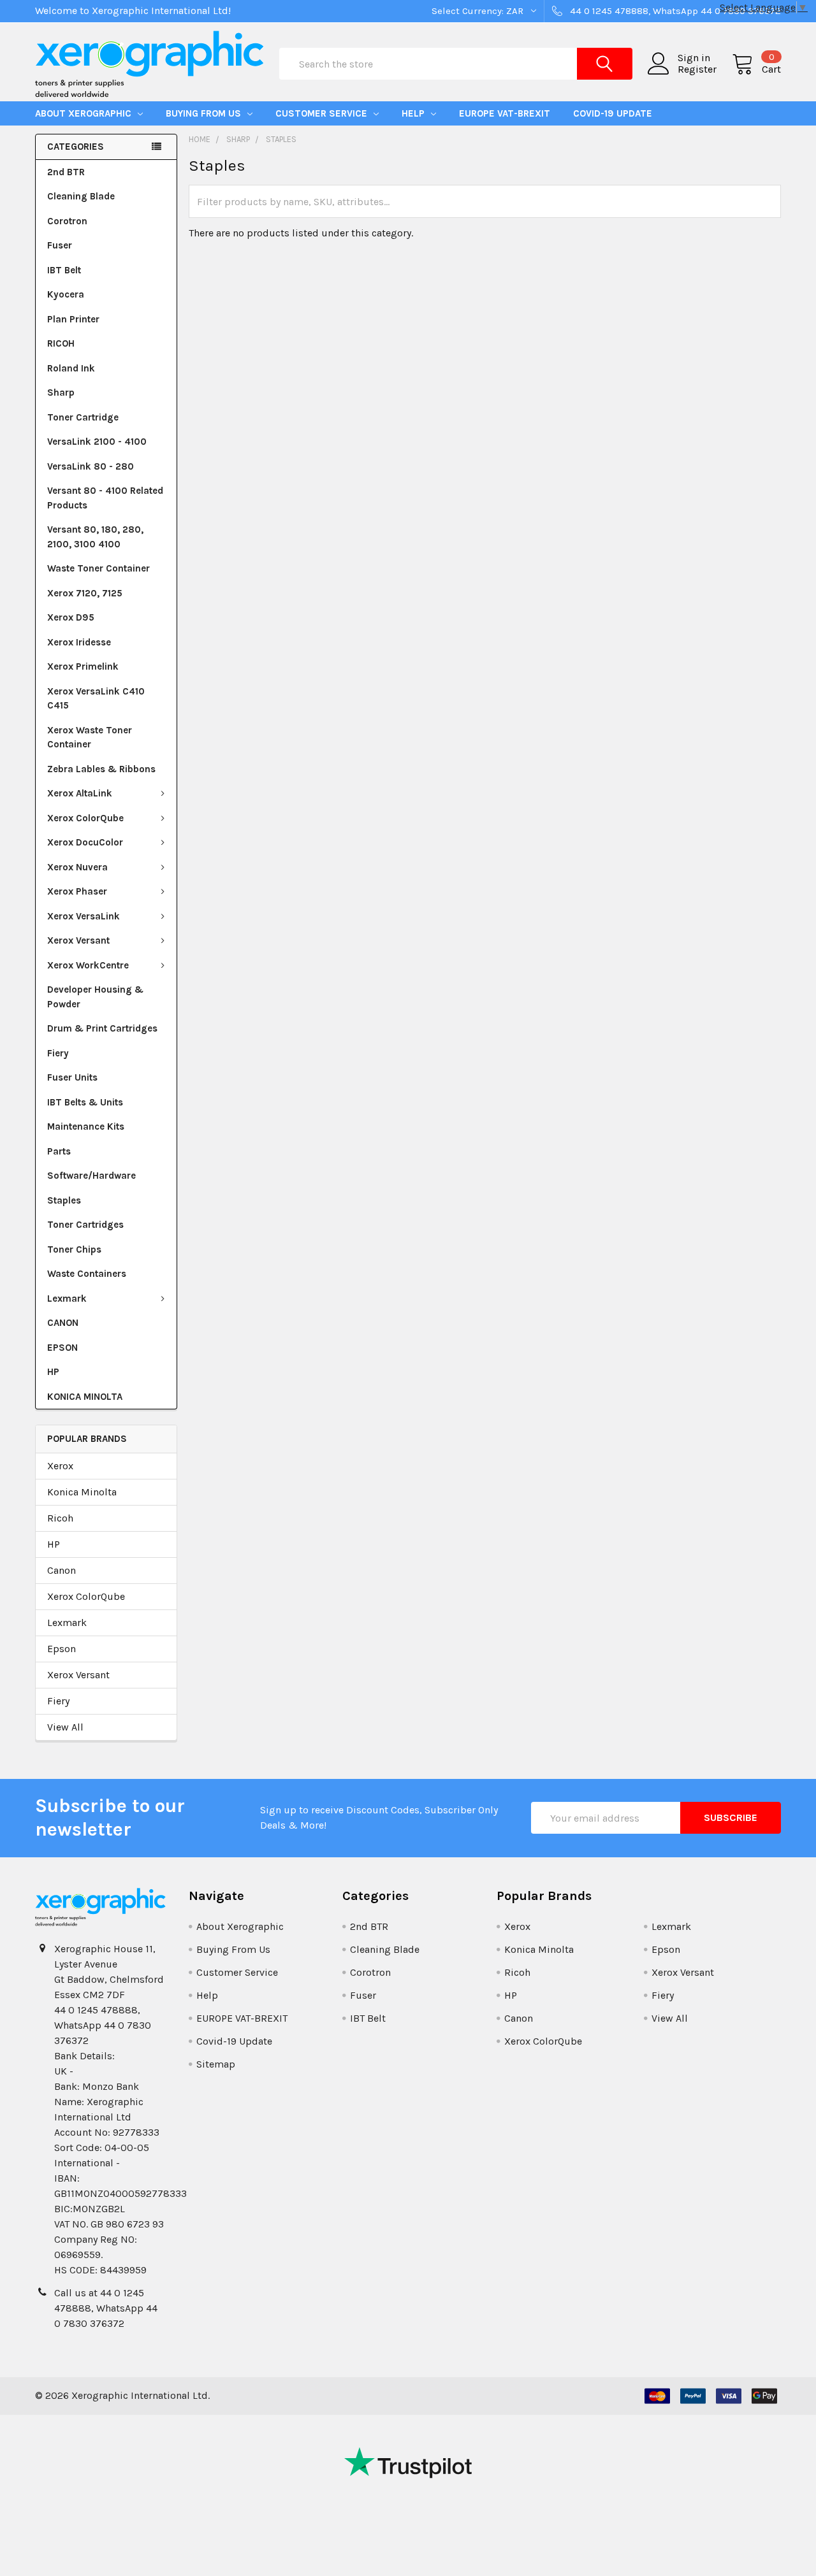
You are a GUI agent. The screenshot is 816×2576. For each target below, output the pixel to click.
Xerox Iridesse (79, 642)
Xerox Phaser (77, 891)
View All (65, 1727)
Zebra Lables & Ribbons (101, 769)
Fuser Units (72, 1077)
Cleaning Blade (81, 196)
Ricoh (60, 1518)
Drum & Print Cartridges (102, 1028)
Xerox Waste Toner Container (90, 738)
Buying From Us (205, 113)
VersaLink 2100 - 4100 (97, 442)
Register (697, 69)
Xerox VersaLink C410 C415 (96, 699)
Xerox (60, 1466)
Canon (62, 1570)
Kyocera (66, 294)
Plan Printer (73, 319)
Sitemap (216, 2064)
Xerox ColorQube (85, 818)
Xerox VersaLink (84, 916)
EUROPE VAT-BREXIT (505, 113)
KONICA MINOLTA (85, 1397)
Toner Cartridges (85, 1225)
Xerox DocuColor (85, 842)
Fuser (60, 245)
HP (53, 1372)
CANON (63, 1323)
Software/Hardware (91, 1176)
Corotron (67, 221)
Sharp (61, 392)
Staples (64, 1200)
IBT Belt (64, 270)
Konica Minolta (82, 1492)
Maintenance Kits (86, 1126)
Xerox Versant (78, 940)
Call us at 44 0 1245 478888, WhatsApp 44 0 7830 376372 (106, 2308)
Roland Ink (71, 368)
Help (414, 113)
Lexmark (67, 1299)
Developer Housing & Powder (95, 997)
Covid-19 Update (613, 113)
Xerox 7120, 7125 (85, 593)
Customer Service (323, 113)
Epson (62, 1649)
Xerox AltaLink (80, 793)
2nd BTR (66, 172)
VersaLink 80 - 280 (91, 466)
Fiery (58, 1053)
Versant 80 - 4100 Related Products (105, 498)
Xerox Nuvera (77, 867)
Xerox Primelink (83, 666)
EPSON (62, 1348)
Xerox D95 (71, 617)
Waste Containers (87, 1274)
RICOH (61, 343)
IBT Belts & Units (85, 1102)
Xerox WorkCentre (88, 965)
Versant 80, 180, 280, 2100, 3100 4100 (95, 537)
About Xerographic (84, 113)
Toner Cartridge (83, 417)
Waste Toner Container (98, 568)
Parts (59, 1151)
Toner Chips (74, 1249)
